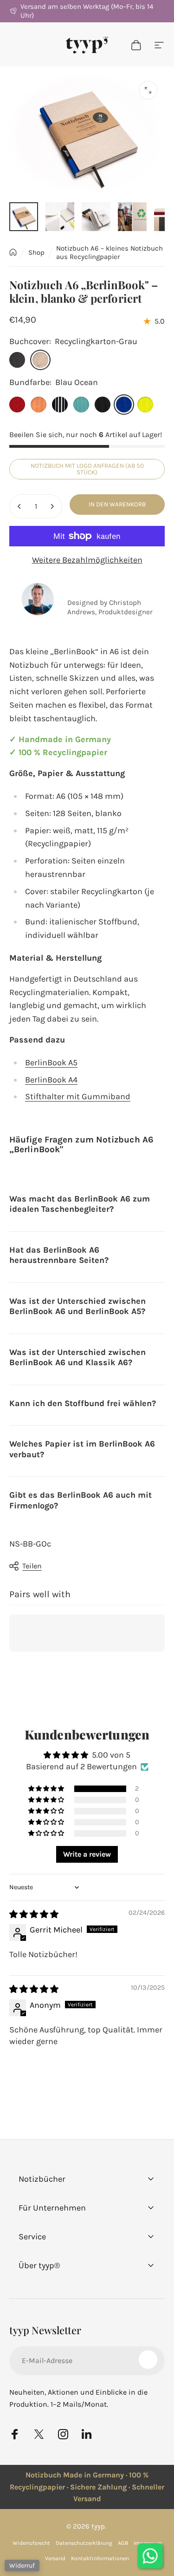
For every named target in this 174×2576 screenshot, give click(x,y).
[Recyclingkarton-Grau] (40, 360)
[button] (47, 1789)
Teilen (32, 1566)
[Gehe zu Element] (24, 217)
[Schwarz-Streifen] (60, 405)
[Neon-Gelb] (145, 405)
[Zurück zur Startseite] (13, 252)
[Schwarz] (17, 360)
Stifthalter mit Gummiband (78, 1096)
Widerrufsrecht (31, 2543)
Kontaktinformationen (100, 2558)
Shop (36, 252)
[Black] (103, 405)
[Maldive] (81, 405)
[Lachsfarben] (39, 405)
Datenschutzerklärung (84, 2543)
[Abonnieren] (148, 2360)
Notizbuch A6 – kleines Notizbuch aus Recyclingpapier (110, 252)
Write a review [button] (87, 1854)
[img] (34, 1914)
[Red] (17, 405)
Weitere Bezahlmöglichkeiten (87, 560)
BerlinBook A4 (51, 1080)
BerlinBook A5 (51, 1062)
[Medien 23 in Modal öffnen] (148, 90)
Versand (55, 2558)
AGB (123, 2543)
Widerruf (22, 2566)
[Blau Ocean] (124, 405)
